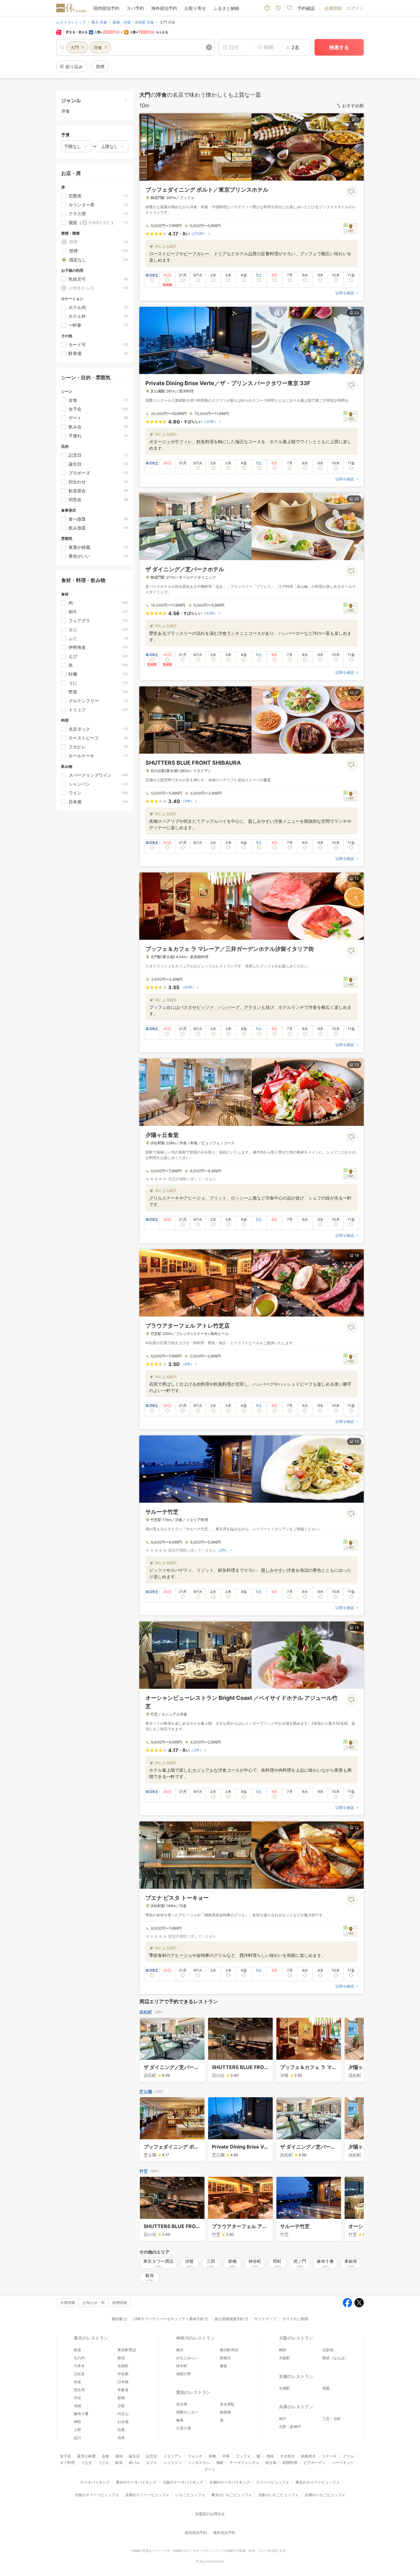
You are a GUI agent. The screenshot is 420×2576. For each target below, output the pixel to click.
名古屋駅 (227, 2404)
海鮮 (220, 2463)
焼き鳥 (271, 2463)
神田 (77, 2422)
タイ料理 (67, 2463)
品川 (77, 2438)
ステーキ (329, 2456)
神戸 (283, 2419)
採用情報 (120, 2303)
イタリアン (172, 2456)
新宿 (121, 2358)
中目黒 (123, 2374)
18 (357, 1255)
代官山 (123, 2414)
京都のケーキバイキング (230, 2482)
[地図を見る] (351, 228)
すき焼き (287, 2456)
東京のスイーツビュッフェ (318, 2482)
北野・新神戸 (290, 2427)
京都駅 (284, 2388)
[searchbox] (136, 47)
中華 (226, 2456)
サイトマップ (265, 2319)
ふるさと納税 (226, 8)
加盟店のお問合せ (210, 2514)
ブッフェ (243, 2456)
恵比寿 (79, 2390)
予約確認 (306, 8)
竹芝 (144, 2171)
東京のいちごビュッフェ (232, 2495)
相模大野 (184, 2374)
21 (357, 692)
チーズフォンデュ (244, 2463)
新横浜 (225, 2358)
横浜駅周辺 (229, 2350)
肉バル (134, 2463)
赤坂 (77, 2382)
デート (210, 2469)
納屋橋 (225, 2412)
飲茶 (119, 2463)
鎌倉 (224, 2366)
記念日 (152, 2456)
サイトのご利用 (295, 2319)
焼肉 (270, 2456)
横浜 (180, 2350)
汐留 (121, 2406)
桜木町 (182, 2366)
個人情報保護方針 (229, 2319)
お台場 (123, 2422)
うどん (104, 2463)
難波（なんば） (335, 2358)
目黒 (121, 2430)
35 (357, 499)
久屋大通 (184, 2428)
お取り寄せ (195, 8)
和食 (212, 2456)
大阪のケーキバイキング (183, 2482)
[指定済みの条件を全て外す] (209, 47)
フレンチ (195, 2456)
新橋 (121, 2398)
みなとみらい (187, 2358)
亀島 (180, 2420)
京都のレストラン (296, 2376)
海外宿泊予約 (164, 8)
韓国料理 (290, 2463)
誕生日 (134, 2456)
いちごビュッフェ (190, 2495)
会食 (105, 2456)
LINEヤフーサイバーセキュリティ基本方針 (168, 2319)
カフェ (152, 2463)
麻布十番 (81, 2414)
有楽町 (123, 2366)
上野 (77, 2430)
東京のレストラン (91, 2338)
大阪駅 (284, 2358)
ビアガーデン (315, 2463)
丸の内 (79, 2358)
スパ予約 (135, 8)
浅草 (121, 2438)
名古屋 (182, 2404)
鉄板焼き (308, 2456)
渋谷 (77, 2398)
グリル (348, 2456)
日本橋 (123, 2382)
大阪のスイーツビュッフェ (97, 2495)
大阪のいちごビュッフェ (278, 2495)
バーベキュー (343, 2463)
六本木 (79, 2366)
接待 (119, 2456)
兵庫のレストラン (296, 2407)
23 (357, 313)
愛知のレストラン (193, 2392)
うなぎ (86, 2463)
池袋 (77, 2406)
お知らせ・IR (94, 2303)
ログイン (355, 8)
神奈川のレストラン (196, 2338)
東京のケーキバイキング (136, 2482)
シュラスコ (172, 2463)
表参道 (123, 2390)
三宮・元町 (331, 2419)
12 (357, 1827)
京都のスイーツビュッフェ (147, 2495)
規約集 (117, 2319)
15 (357, 1628)
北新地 (328, 2350)
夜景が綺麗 (86, 2456)
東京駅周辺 (127, 2350)
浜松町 (146, 2012)
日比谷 (79, 2374)
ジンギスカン (199, 2463)
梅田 (283, 2350)
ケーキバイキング (95, 2482)
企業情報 (68, 2303)
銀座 (77, 2350)
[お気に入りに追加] (351, 192)
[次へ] (353, 2051)
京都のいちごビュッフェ (325, 2495)
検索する (339, 47)
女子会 (65, 2456)
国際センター (187, 2412)
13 (357, 878)
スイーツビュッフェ (273, 2482)
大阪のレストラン (296, 2338)
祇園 (326, 2388)
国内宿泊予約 (106, 8)
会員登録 (333, 8)
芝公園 (146, 2092)
